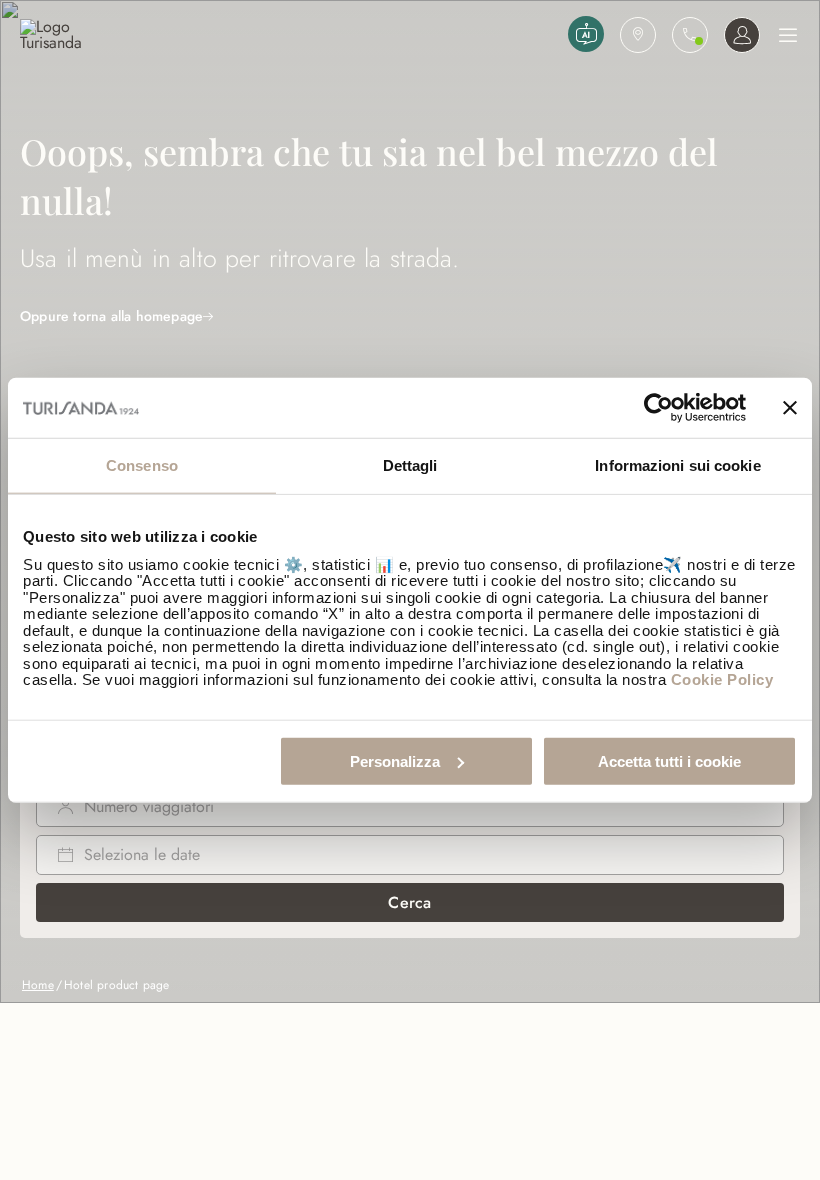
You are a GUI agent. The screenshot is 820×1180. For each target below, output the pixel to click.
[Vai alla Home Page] (290, 35)
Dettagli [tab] (410, 465)
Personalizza (395, 760)
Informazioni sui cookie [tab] (677, 465)
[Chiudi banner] (790, 408)
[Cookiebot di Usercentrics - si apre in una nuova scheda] (658, 408)
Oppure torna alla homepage (111, 316)
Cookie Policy (722, 679)
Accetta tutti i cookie (669, 760)
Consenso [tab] (142, 465)
